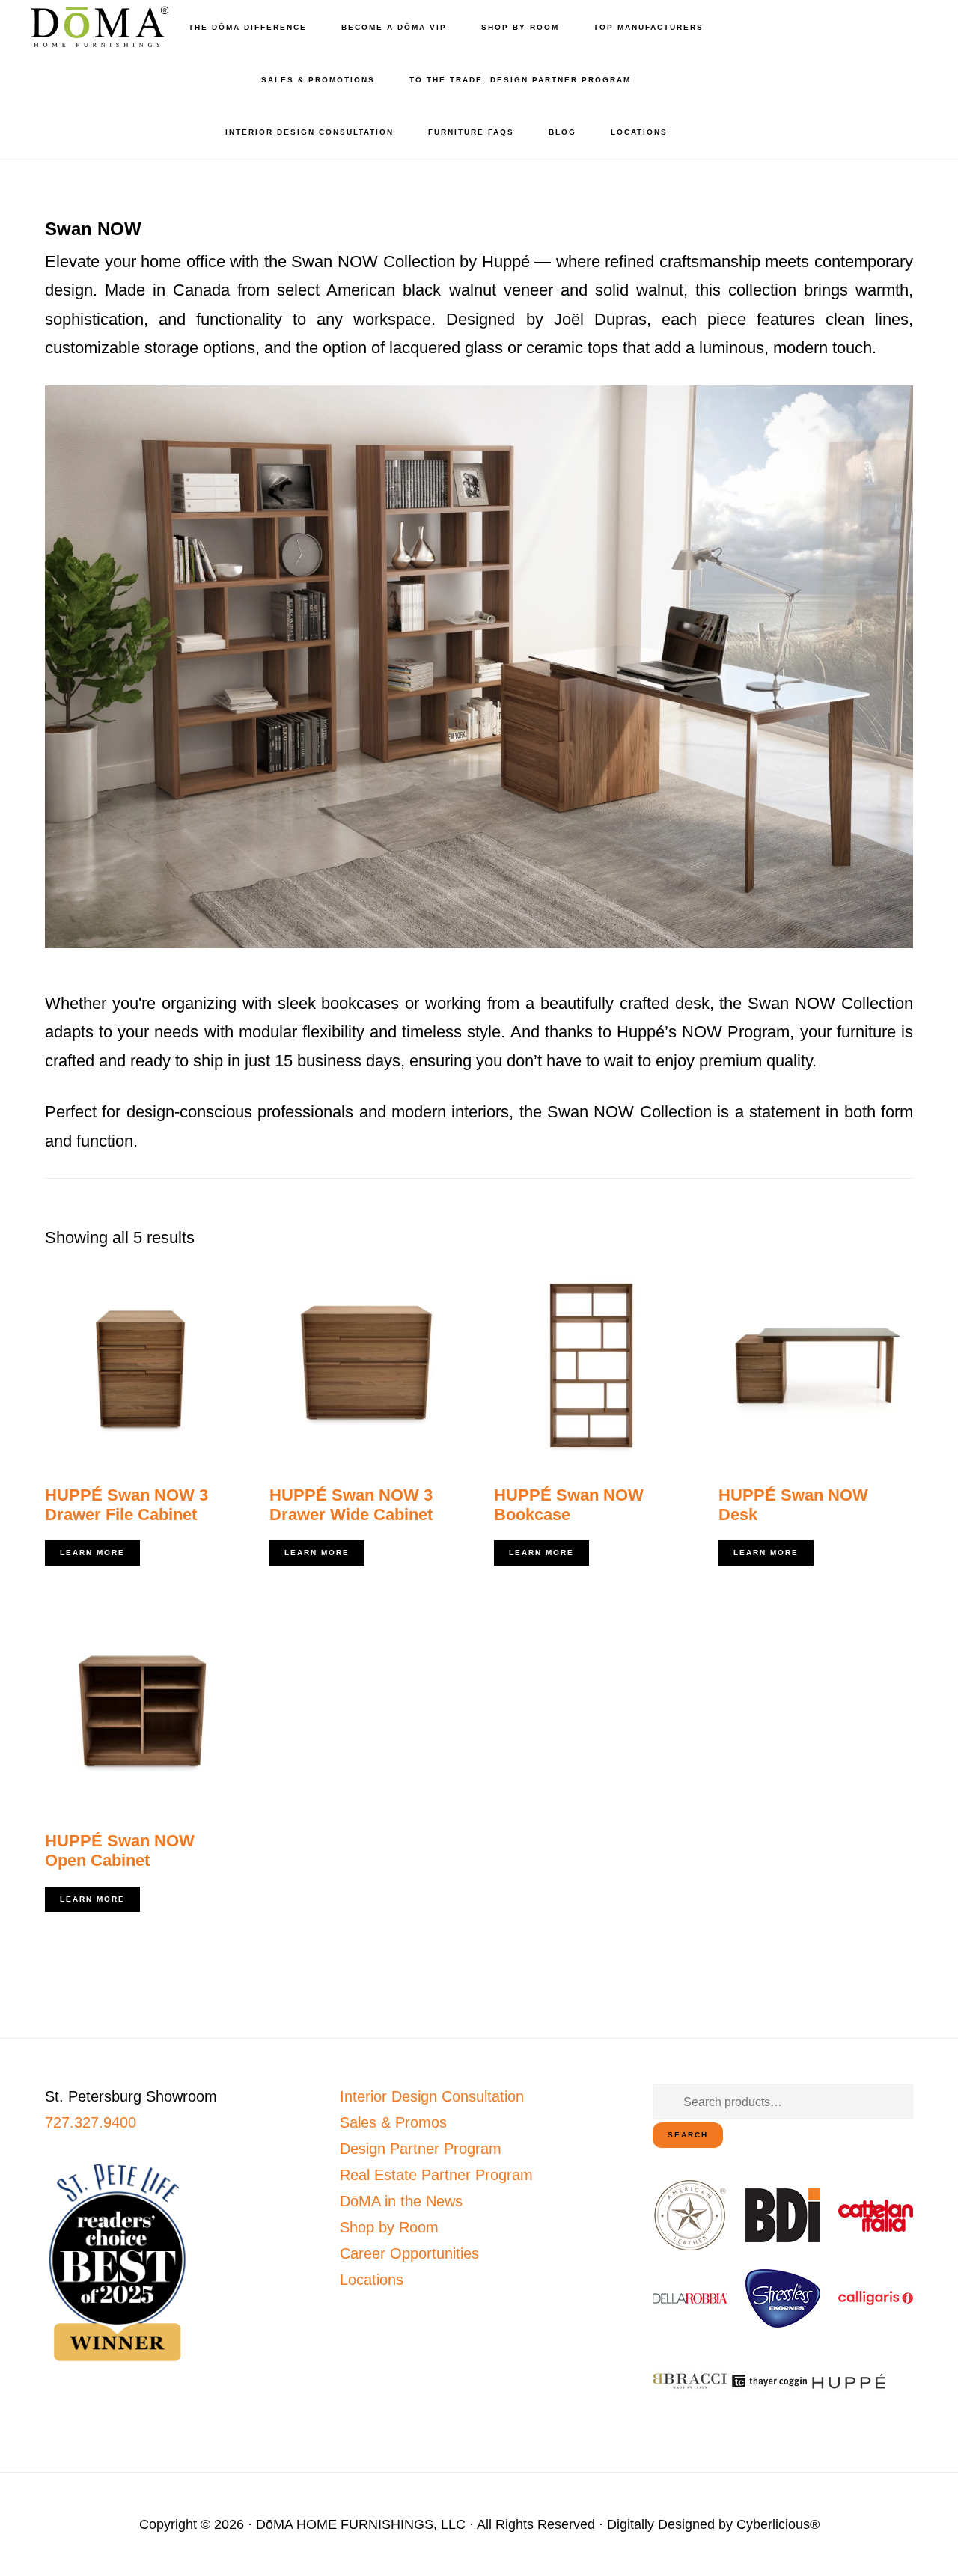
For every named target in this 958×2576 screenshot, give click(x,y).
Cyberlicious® (778, 2524)
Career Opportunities (409, 2253)
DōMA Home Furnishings (97, 27)
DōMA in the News (401, 2201)
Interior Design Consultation (432, 2096)
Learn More (92, 1553)
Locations (372, 2280)
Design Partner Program (421, 2149)
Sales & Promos (393, 2122)
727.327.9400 (91, 2122)
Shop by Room (389, 2227)
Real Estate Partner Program (436, 2175)
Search (688, 2135)
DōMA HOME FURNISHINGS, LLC (361, 2524)
